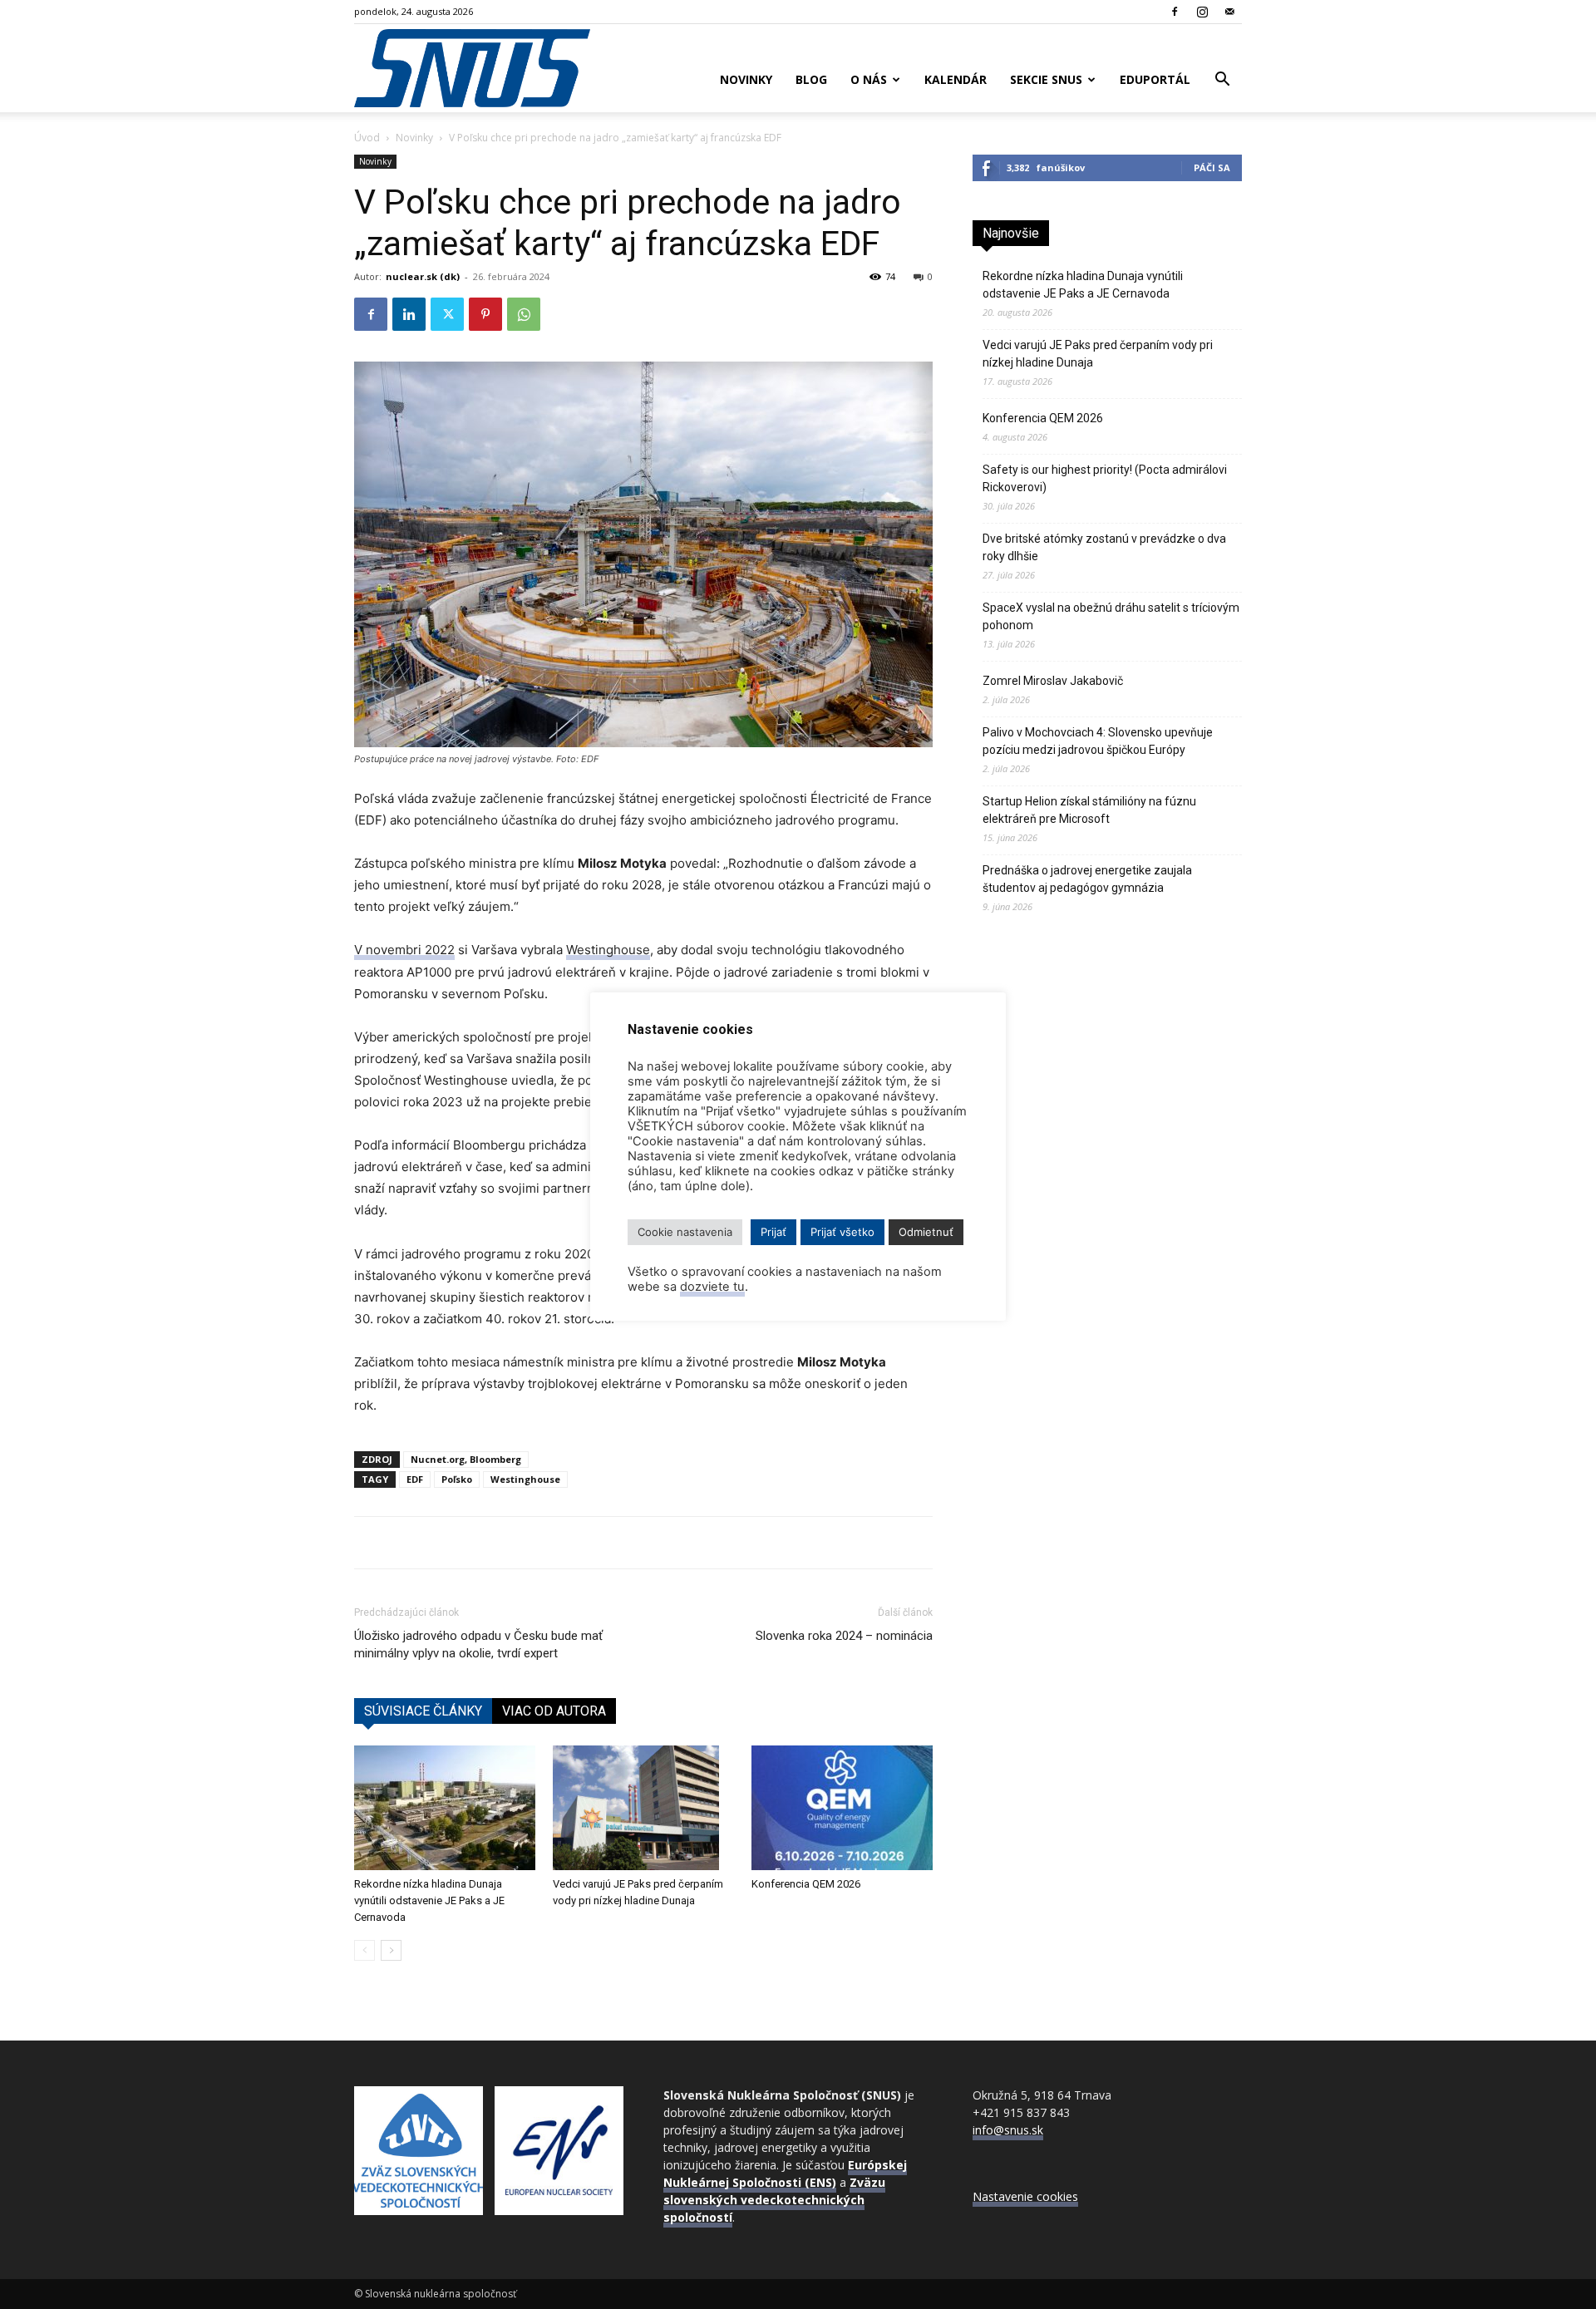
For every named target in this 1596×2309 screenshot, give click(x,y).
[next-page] (391, 1950)
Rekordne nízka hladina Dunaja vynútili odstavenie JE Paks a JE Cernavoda (429, 1900)
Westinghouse (608, 950)
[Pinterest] (485, 314)
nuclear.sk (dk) (423, 276)
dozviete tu (712, 1287)
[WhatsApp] (524, 314)
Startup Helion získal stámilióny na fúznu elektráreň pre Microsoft (1089, 810)
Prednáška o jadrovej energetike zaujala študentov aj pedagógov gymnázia (1087, 879)
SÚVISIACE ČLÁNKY (423, 1711)
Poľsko (457, 1479)
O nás (869, 79)
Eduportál (1155, 79)
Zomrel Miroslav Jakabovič (1053, 681)
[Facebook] (1175, 12)
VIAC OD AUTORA (554, 1711)
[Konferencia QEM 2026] (842, 1808)
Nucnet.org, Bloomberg (466, 1459)
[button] (1222, 81)
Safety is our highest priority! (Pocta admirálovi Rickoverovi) (1105, 478)
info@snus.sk (1008, 2130)
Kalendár (956, 79)
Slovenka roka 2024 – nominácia (844, 1636)
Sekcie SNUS (1046, 79)
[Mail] (1229, 12)
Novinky (746, 79)
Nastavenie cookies (1025, 2196)
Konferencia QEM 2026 (806, 1884)
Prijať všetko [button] (842, 1232)
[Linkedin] (409, 314)
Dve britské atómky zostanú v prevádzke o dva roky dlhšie (1104, 547)
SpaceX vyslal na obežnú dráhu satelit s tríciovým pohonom (1111, 616)
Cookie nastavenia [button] (685, 1232)
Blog (811, 79)
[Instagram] (1202, 12)
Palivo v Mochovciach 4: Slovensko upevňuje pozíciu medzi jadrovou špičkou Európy (1098, 741)
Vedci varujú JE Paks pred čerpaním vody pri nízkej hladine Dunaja (1098, 354)
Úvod (367, 138)
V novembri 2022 (404, 950)
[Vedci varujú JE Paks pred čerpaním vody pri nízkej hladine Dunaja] (643, 1808)
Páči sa (1212, 167)
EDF (415, 1479)
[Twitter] (447, 314)
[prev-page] (365, 1950)
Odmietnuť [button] (926, 1232)
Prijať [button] (773, 1232)
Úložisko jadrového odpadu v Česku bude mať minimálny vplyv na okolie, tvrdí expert (478, 1644)
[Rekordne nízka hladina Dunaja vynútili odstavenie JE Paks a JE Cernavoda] (445, 1808)
